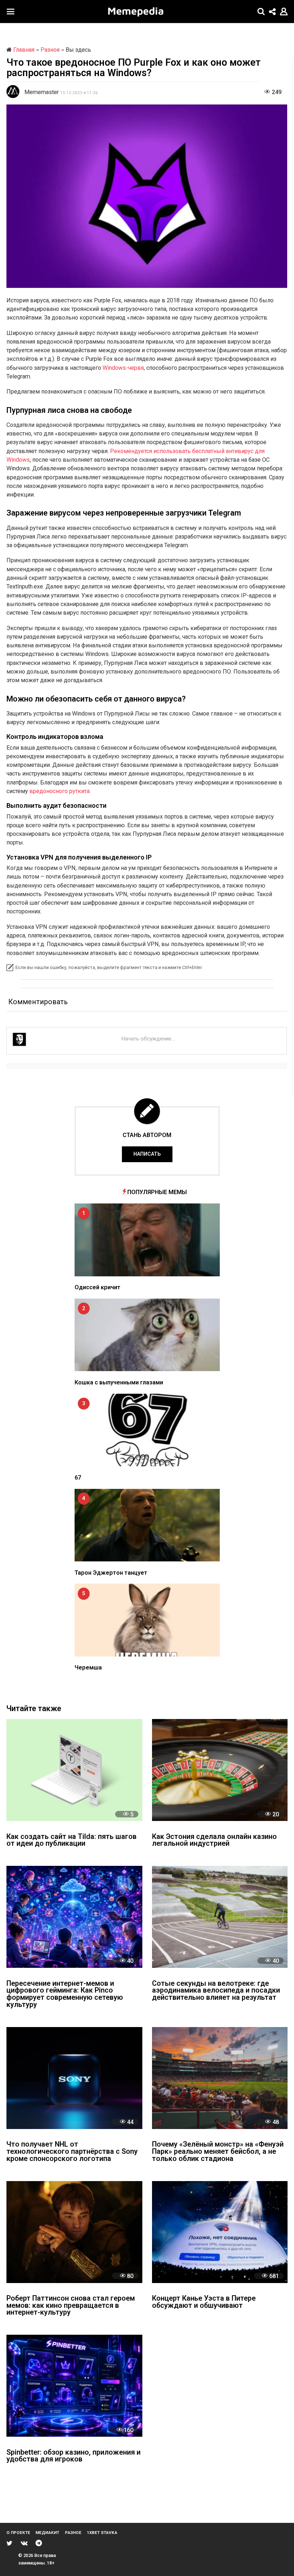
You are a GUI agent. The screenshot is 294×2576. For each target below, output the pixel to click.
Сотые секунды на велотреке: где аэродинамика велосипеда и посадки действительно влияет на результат (216, 1991)
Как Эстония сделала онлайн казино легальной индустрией (214, 1841)
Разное (73, 2533)
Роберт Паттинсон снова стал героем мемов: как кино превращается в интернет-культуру (71, 2306)
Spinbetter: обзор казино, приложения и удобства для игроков (73, 2456)
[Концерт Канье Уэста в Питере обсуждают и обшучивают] (220, 2232)
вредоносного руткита (60, 791)
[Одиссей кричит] (147, 1240)
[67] (147, 1430)
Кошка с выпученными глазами (119, 1382)
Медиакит (47, 2533)
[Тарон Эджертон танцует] (147, 1525)
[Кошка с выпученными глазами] (147, 1335)
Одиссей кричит (98, 1287)
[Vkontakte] (24, 2543)
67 (78, 1478)
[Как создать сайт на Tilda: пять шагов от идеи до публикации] (74, 1770)
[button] (11, 11)
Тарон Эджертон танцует (111, 1573)
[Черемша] (147, 1620)
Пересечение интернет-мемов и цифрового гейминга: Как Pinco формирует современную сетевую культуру (65, 1994)
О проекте (18, 2533)
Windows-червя (123, 368)
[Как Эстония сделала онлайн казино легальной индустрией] (220, 1770)
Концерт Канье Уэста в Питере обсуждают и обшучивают (204, 2302)
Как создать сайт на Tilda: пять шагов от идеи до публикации (72, 1841)
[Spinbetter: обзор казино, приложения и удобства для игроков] (74, 2386)
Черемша (88, 1667)
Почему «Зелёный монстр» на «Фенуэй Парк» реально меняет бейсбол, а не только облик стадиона (218, 2152)
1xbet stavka (102, 2533)
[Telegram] (39, 2543)
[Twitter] (10, 2543)
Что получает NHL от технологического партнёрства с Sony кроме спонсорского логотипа (72, 2152)
